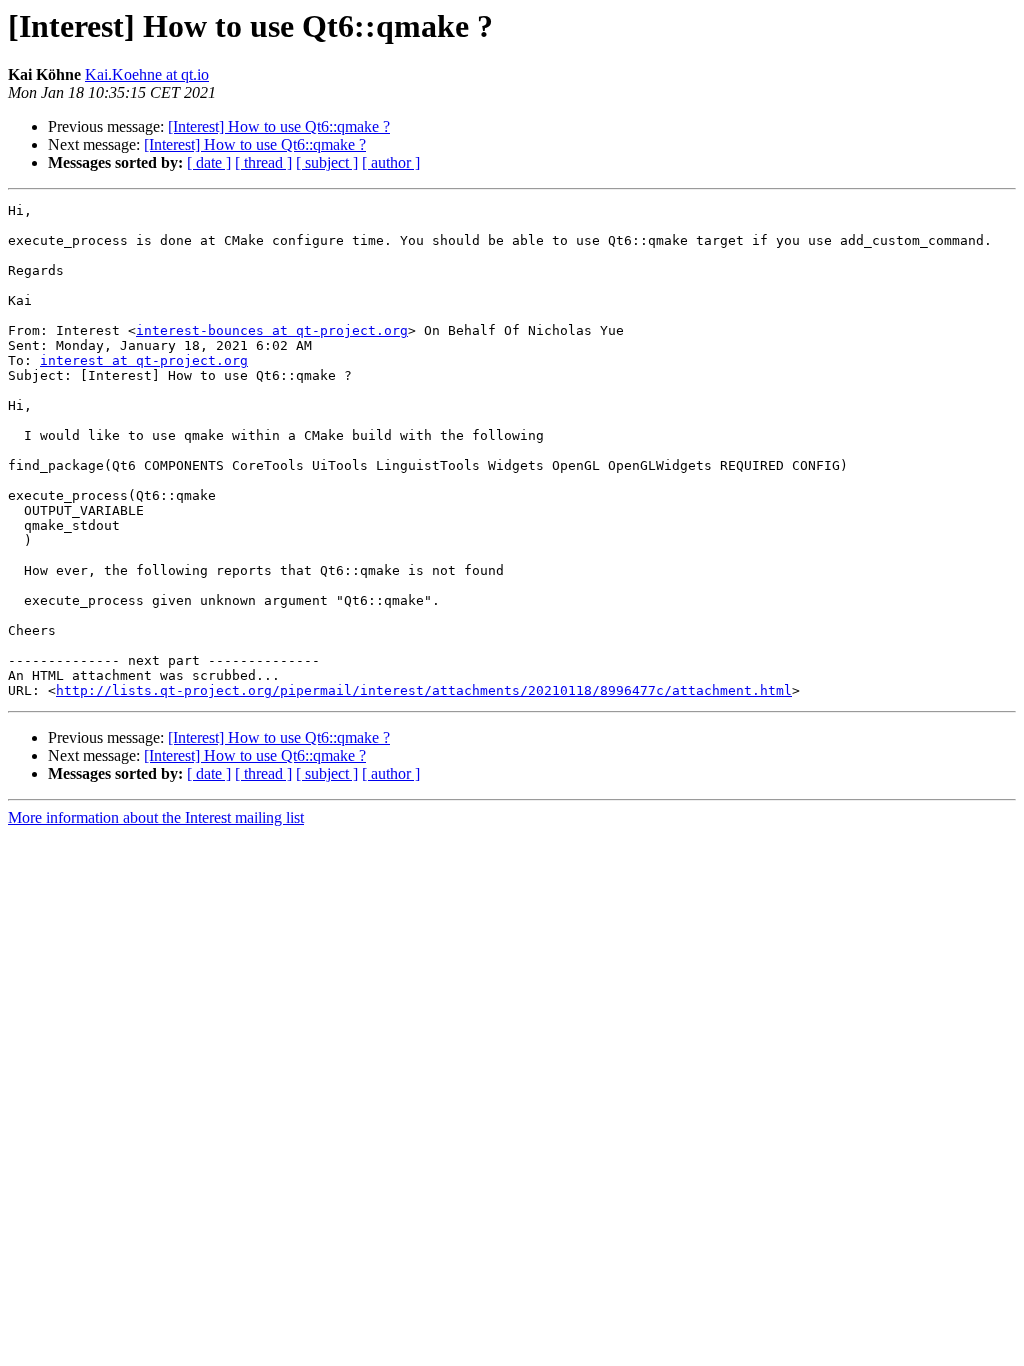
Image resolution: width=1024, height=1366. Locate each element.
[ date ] (209, 162)
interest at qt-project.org (144, 360)
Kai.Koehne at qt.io (147, 74)
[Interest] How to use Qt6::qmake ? (279, 126)
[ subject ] (327, 162)
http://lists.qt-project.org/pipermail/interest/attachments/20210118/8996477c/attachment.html (424, 690)
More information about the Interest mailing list (156, 817)
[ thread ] (263, 162)
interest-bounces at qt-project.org (272, 330)
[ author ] (391, 162)
